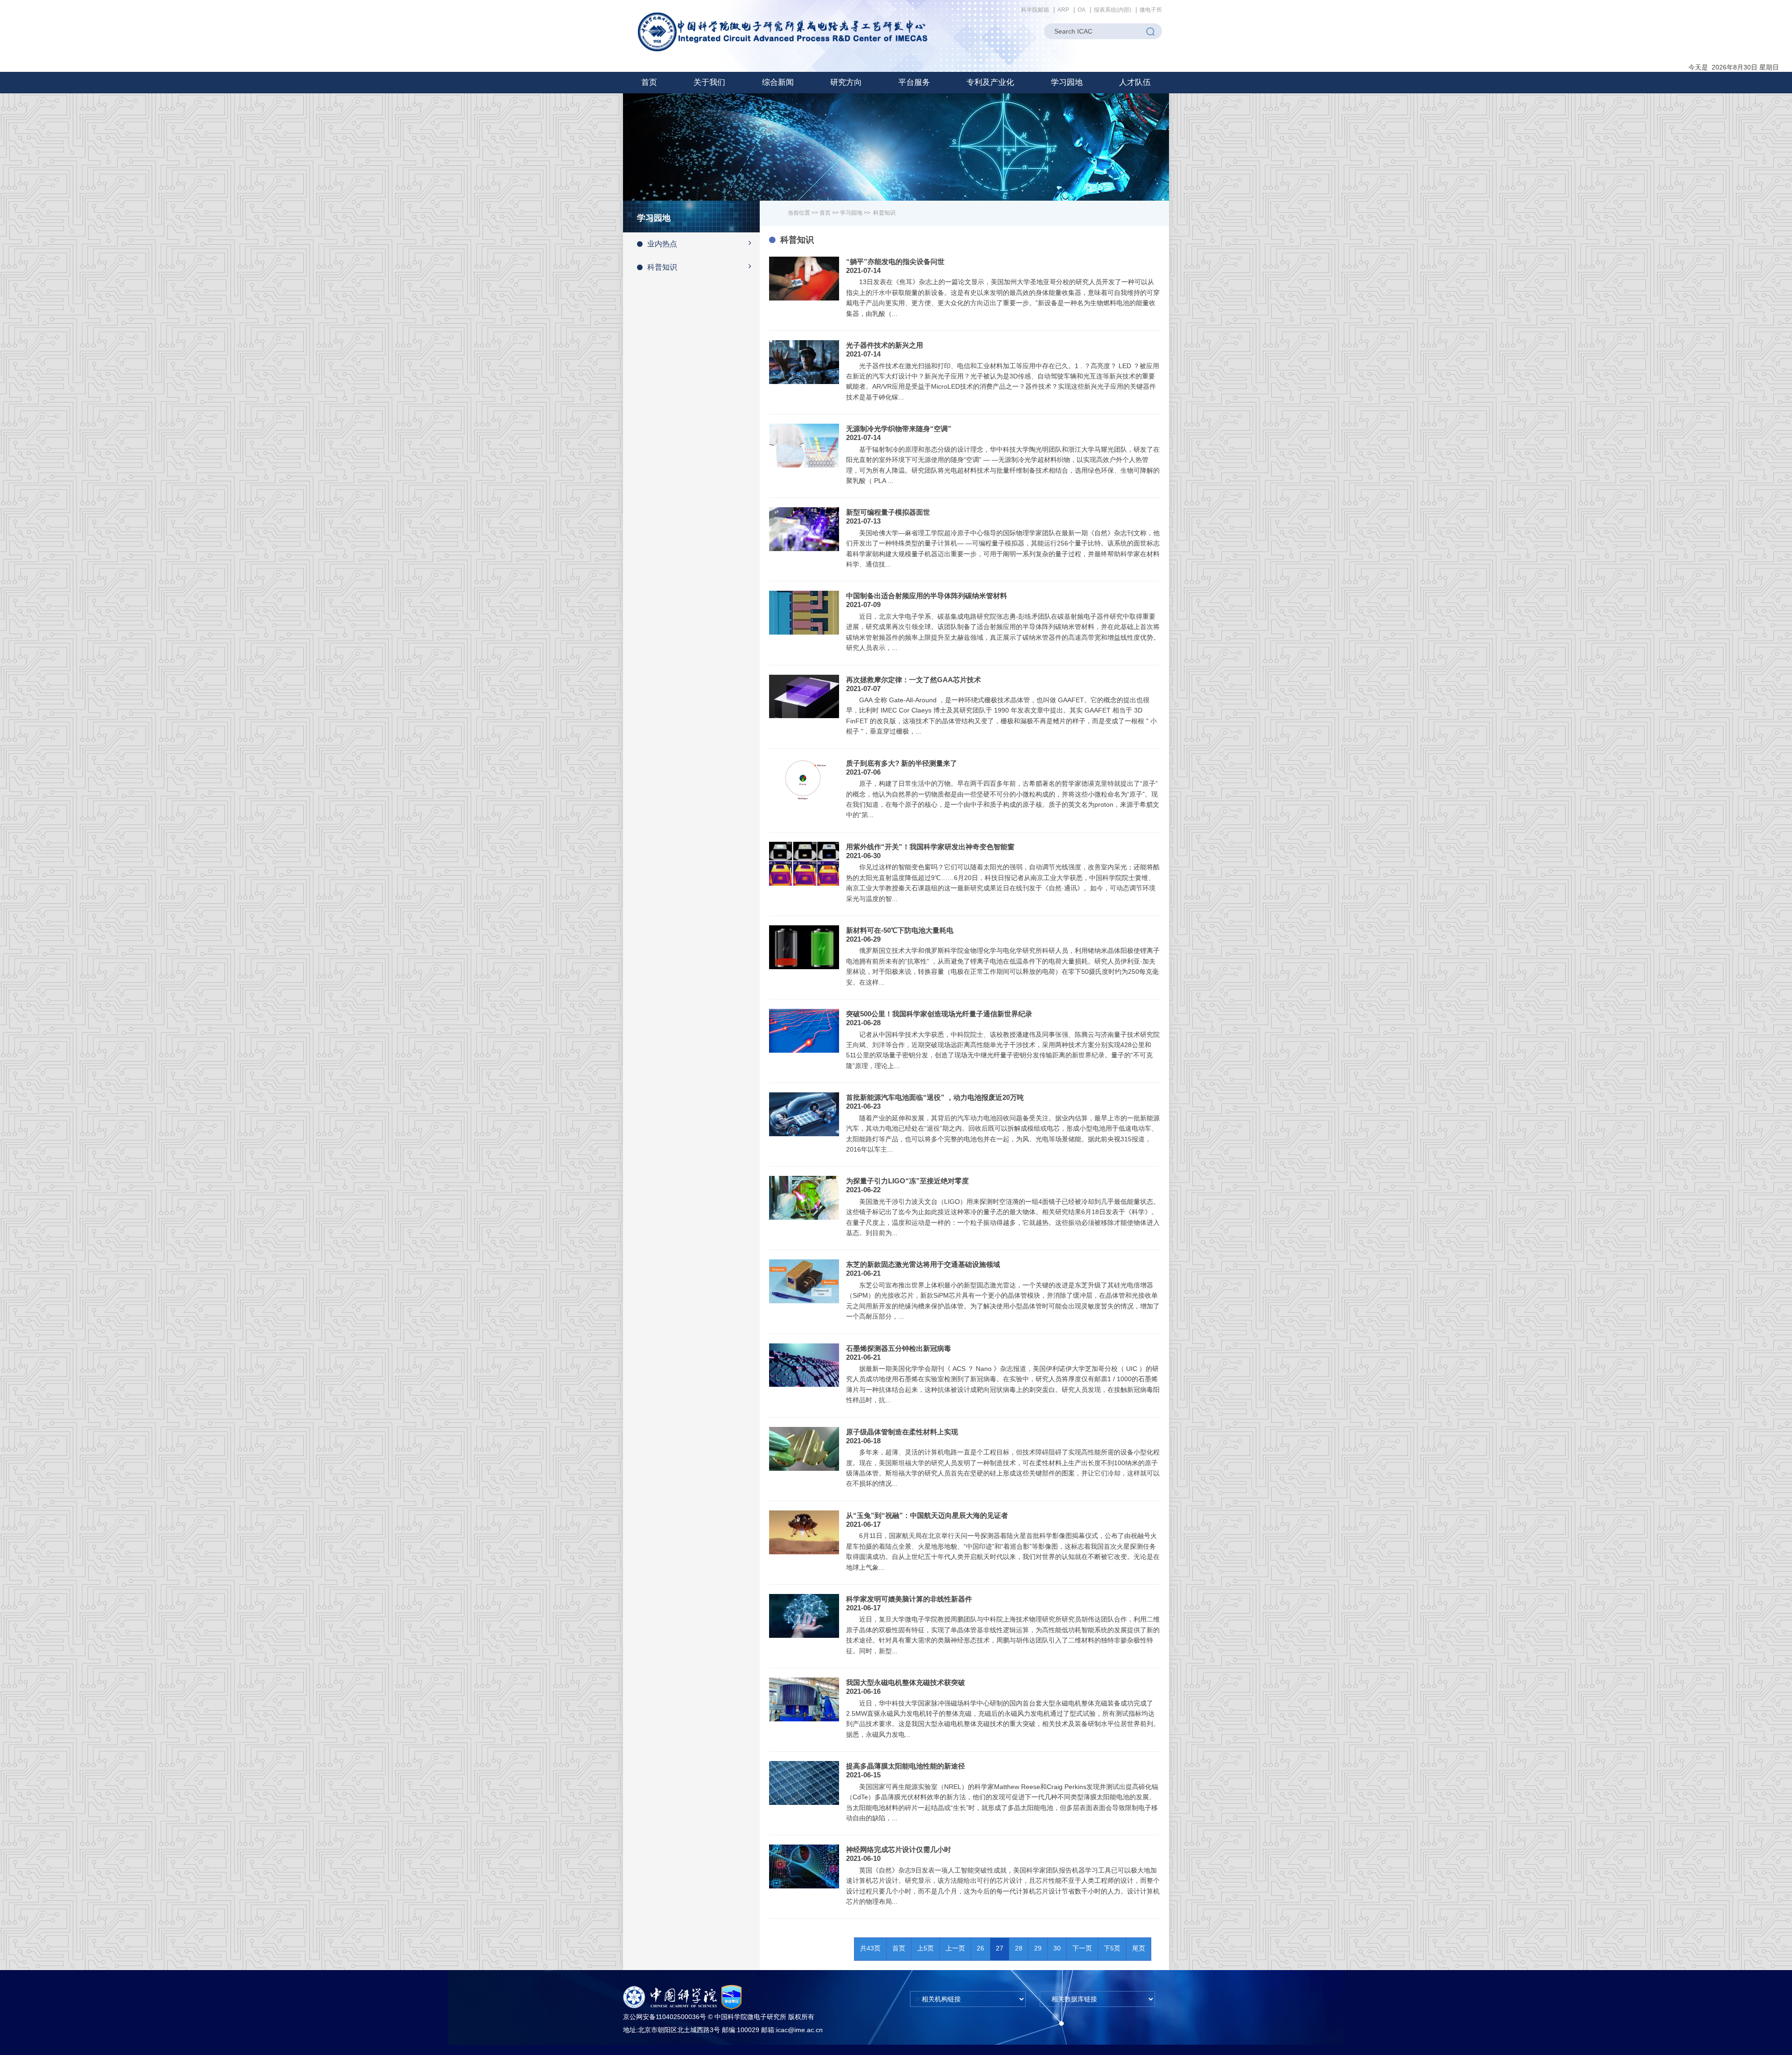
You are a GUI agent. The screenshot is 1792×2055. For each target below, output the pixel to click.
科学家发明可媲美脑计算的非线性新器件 (909, 1599)
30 (1057, 1948)
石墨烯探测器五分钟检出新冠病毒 (899, 1348)
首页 (649, 82)
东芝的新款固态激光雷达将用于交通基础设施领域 (923, 1264)
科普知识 (662, 267)
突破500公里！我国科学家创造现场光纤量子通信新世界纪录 (939, 1014)
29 (1038, 1948)
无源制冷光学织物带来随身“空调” (899, 429)
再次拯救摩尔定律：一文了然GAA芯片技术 (913, 680)
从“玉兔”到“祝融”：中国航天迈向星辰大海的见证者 (927, 1515)
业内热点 (662, 244)
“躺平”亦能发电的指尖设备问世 (895, 262)
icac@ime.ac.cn (799, 2030)
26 (980, 1948)
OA (1081, 10)
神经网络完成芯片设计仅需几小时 (899, 1849)
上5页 (925, 1948)
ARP (1063, 10)
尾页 (1139, 1948)
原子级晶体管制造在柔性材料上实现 (902, 1432)
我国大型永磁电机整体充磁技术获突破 (906, 1682)
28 (1019, 1948)
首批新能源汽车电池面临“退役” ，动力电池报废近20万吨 (935, 1097)
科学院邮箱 (1035, 10)
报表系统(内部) (1113, 10)
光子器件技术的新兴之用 (885, 345)
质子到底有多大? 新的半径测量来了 (902, 763)
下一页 (1082, 1948)
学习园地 (851, 213)
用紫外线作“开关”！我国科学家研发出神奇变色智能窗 (930, 847)
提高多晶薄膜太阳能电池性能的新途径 (906, 1766)
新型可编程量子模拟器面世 (888, 512)
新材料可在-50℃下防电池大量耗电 (900, 930)
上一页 (955, 1948)
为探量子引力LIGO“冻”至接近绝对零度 (907, 1181)
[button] (709, 83)
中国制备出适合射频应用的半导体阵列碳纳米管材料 (927, 596)
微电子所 (1151, 10)
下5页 (1112, 1948)
